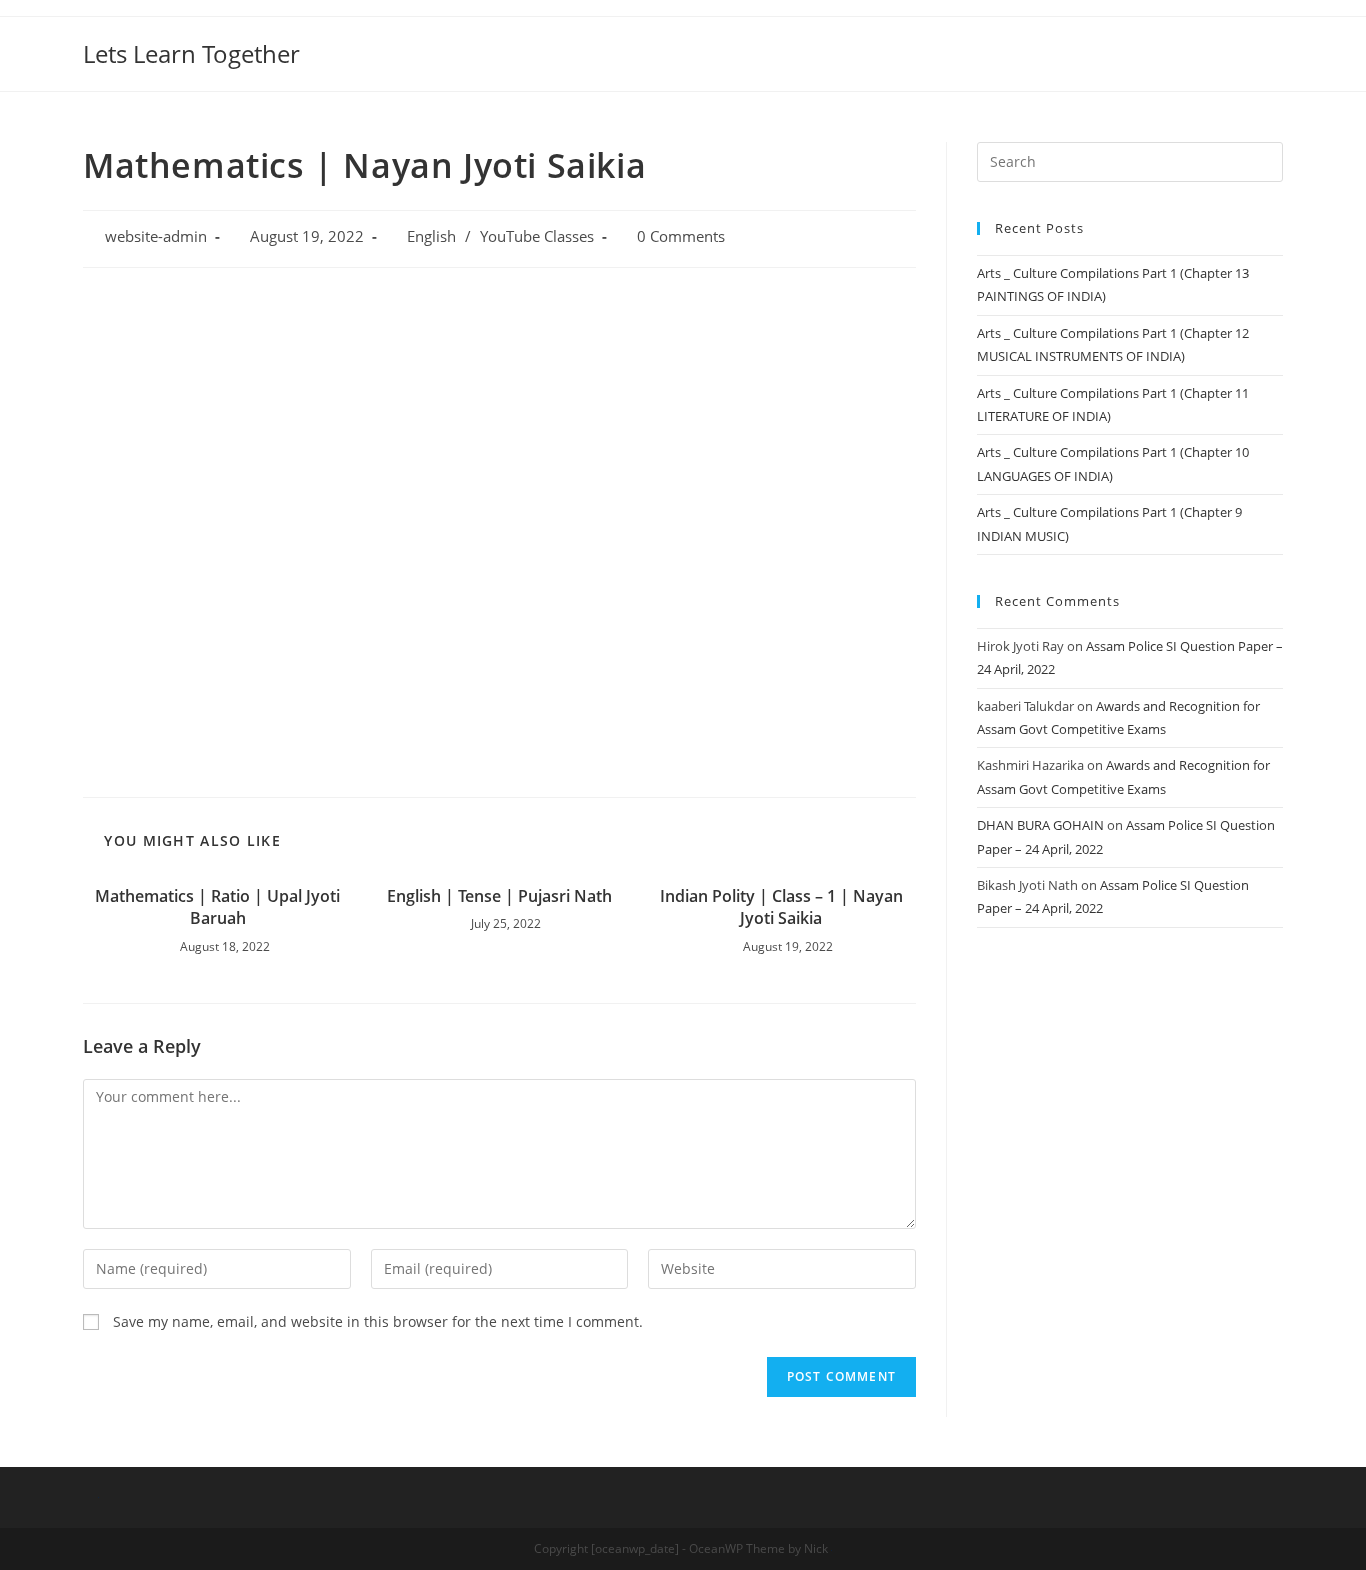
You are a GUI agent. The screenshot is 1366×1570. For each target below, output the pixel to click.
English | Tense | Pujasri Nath (499, 896)
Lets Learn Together (191, 53)
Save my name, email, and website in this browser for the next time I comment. (378, 1321)
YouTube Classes (537, 236)
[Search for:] (1130, 160)
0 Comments (681, 236)
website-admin (156, 236)
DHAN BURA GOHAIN (1040, 825)
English (431, 236)
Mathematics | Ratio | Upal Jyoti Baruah (217, 907)
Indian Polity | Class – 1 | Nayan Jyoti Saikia (781, 907)
